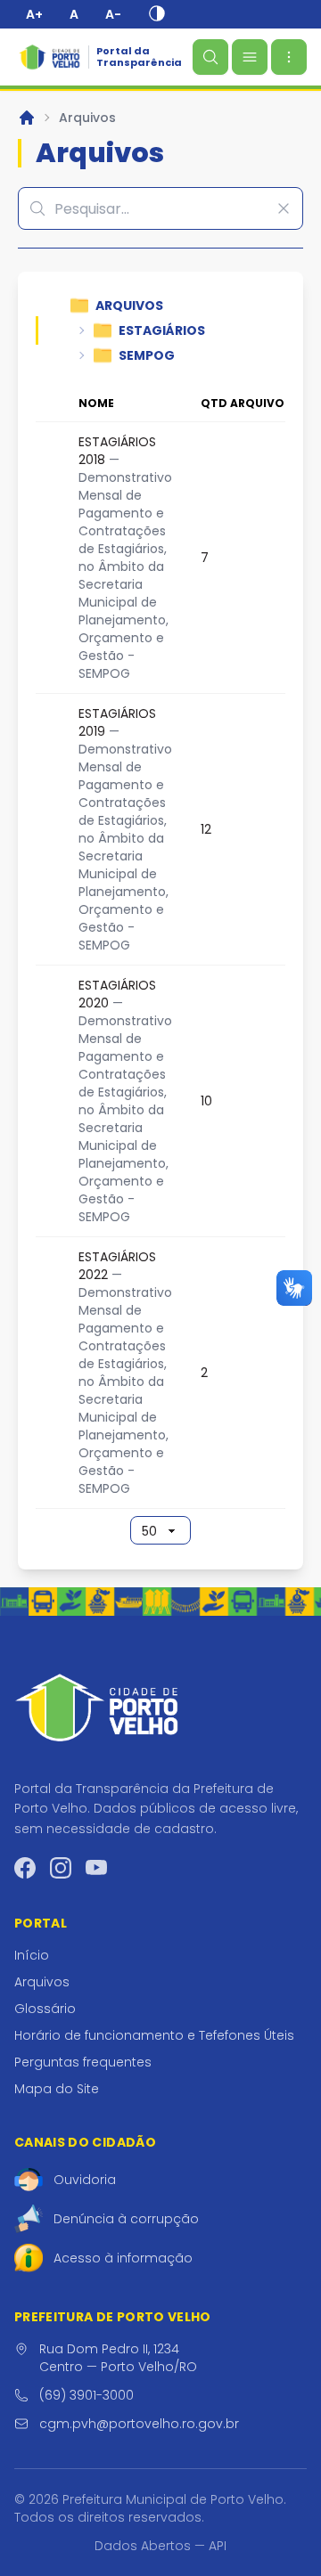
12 (206, 829)
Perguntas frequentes (83, 2062)
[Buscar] (210, 57)
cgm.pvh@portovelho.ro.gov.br (139, 2424)
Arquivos (87, 118)
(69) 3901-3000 (86, 2395)
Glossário (45, 2009)
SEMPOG (147, 355)
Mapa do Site (57, 2089)
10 (206, 1101)
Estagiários (162, 330)
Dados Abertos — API (160, 2546)
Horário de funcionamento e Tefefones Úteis (154, 2035)
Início (32, 1955)
